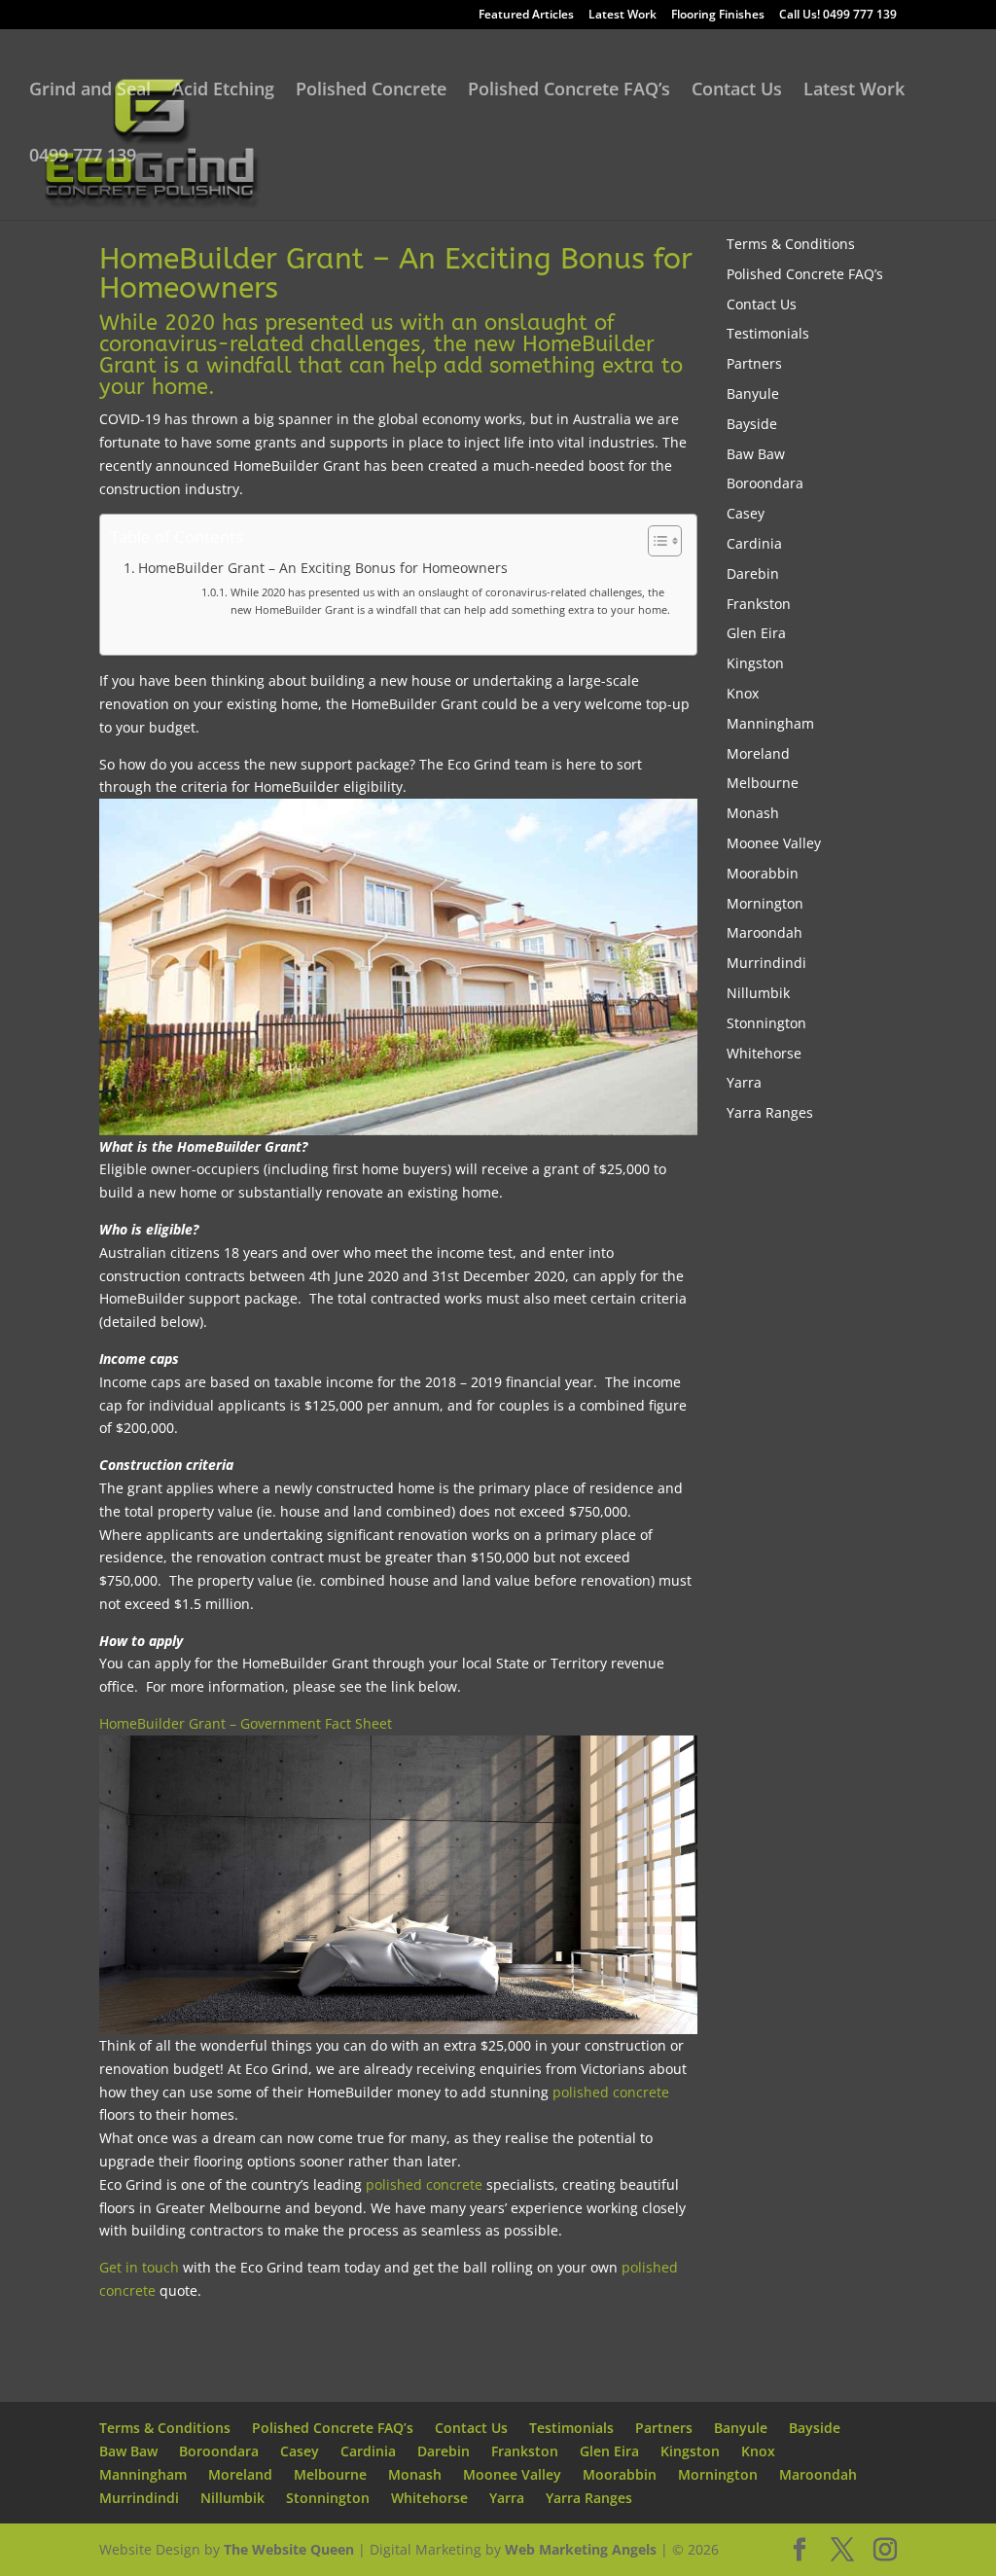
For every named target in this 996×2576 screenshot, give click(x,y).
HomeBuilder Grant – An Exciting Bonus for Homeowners (323, 568)
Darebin (753, 573)
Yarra (744, 1082)
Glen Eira (756, 633)
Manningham (770, 723)
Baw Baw (756, 454)
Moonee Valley (774, 843)
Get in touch (139, 2267)
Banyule (753, 394)
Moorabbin (763, 873)
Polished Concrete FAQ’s (569, 91)
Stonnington (766, 1023)
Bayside (752, 424)
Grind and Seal (90, 91)
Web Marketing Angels (581, 2549)
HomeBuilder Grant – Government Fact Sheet (246, 1723)
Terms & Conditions (791, 244)
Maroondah (765, 932)
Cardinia (754, 543)
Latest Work (622, 16)
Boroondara (765, 483)
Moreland (758, 753)
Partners (754, 363)
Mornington (765, 903)
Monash (753, 813)
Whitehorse (764, 1053)
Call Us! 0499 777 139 (838, 16)
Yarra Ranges (770, 1112)
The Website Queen (289, 2549)
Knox (743, 693)
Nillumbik (758, 993)
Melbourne (763, 783)
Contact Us (737, 91)
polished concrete (611, 2092)
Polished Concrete (371, 91)
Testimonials (768, 333)
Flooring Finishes (718, 16)
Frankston (759, 604)
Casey (746, 513)
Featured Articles (526, 16)
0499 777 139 (83, 157)
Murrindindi (766, 963)
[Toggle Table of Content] (655, 541)
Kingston (755, 663)
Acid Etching (223, 91)
